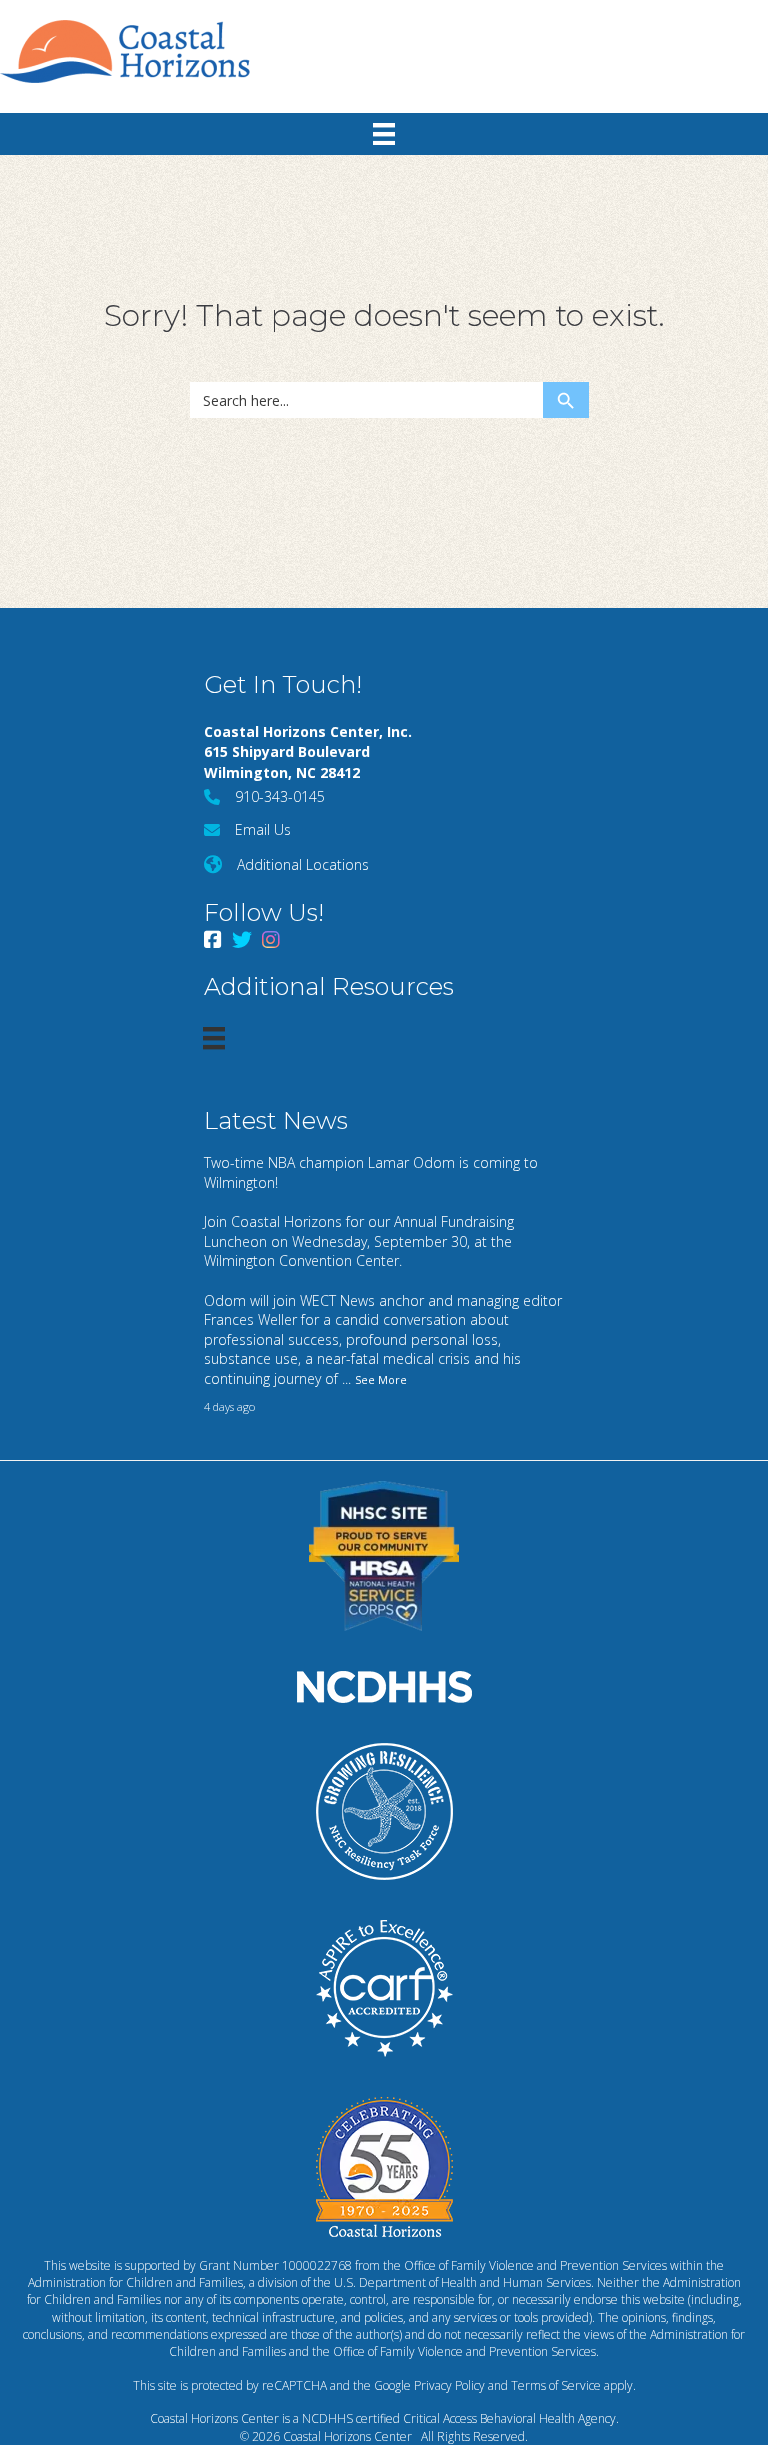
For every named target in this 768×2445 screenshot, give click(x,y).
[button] (753, 14)
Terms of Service (556, 2385)
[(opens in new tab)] (384, 1553)
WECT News (337, 1300)
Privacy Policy (449, 2385)
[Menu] (384, 134)
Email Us (263, 829)
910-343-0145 (280, 796)
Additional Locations (303, 864)
